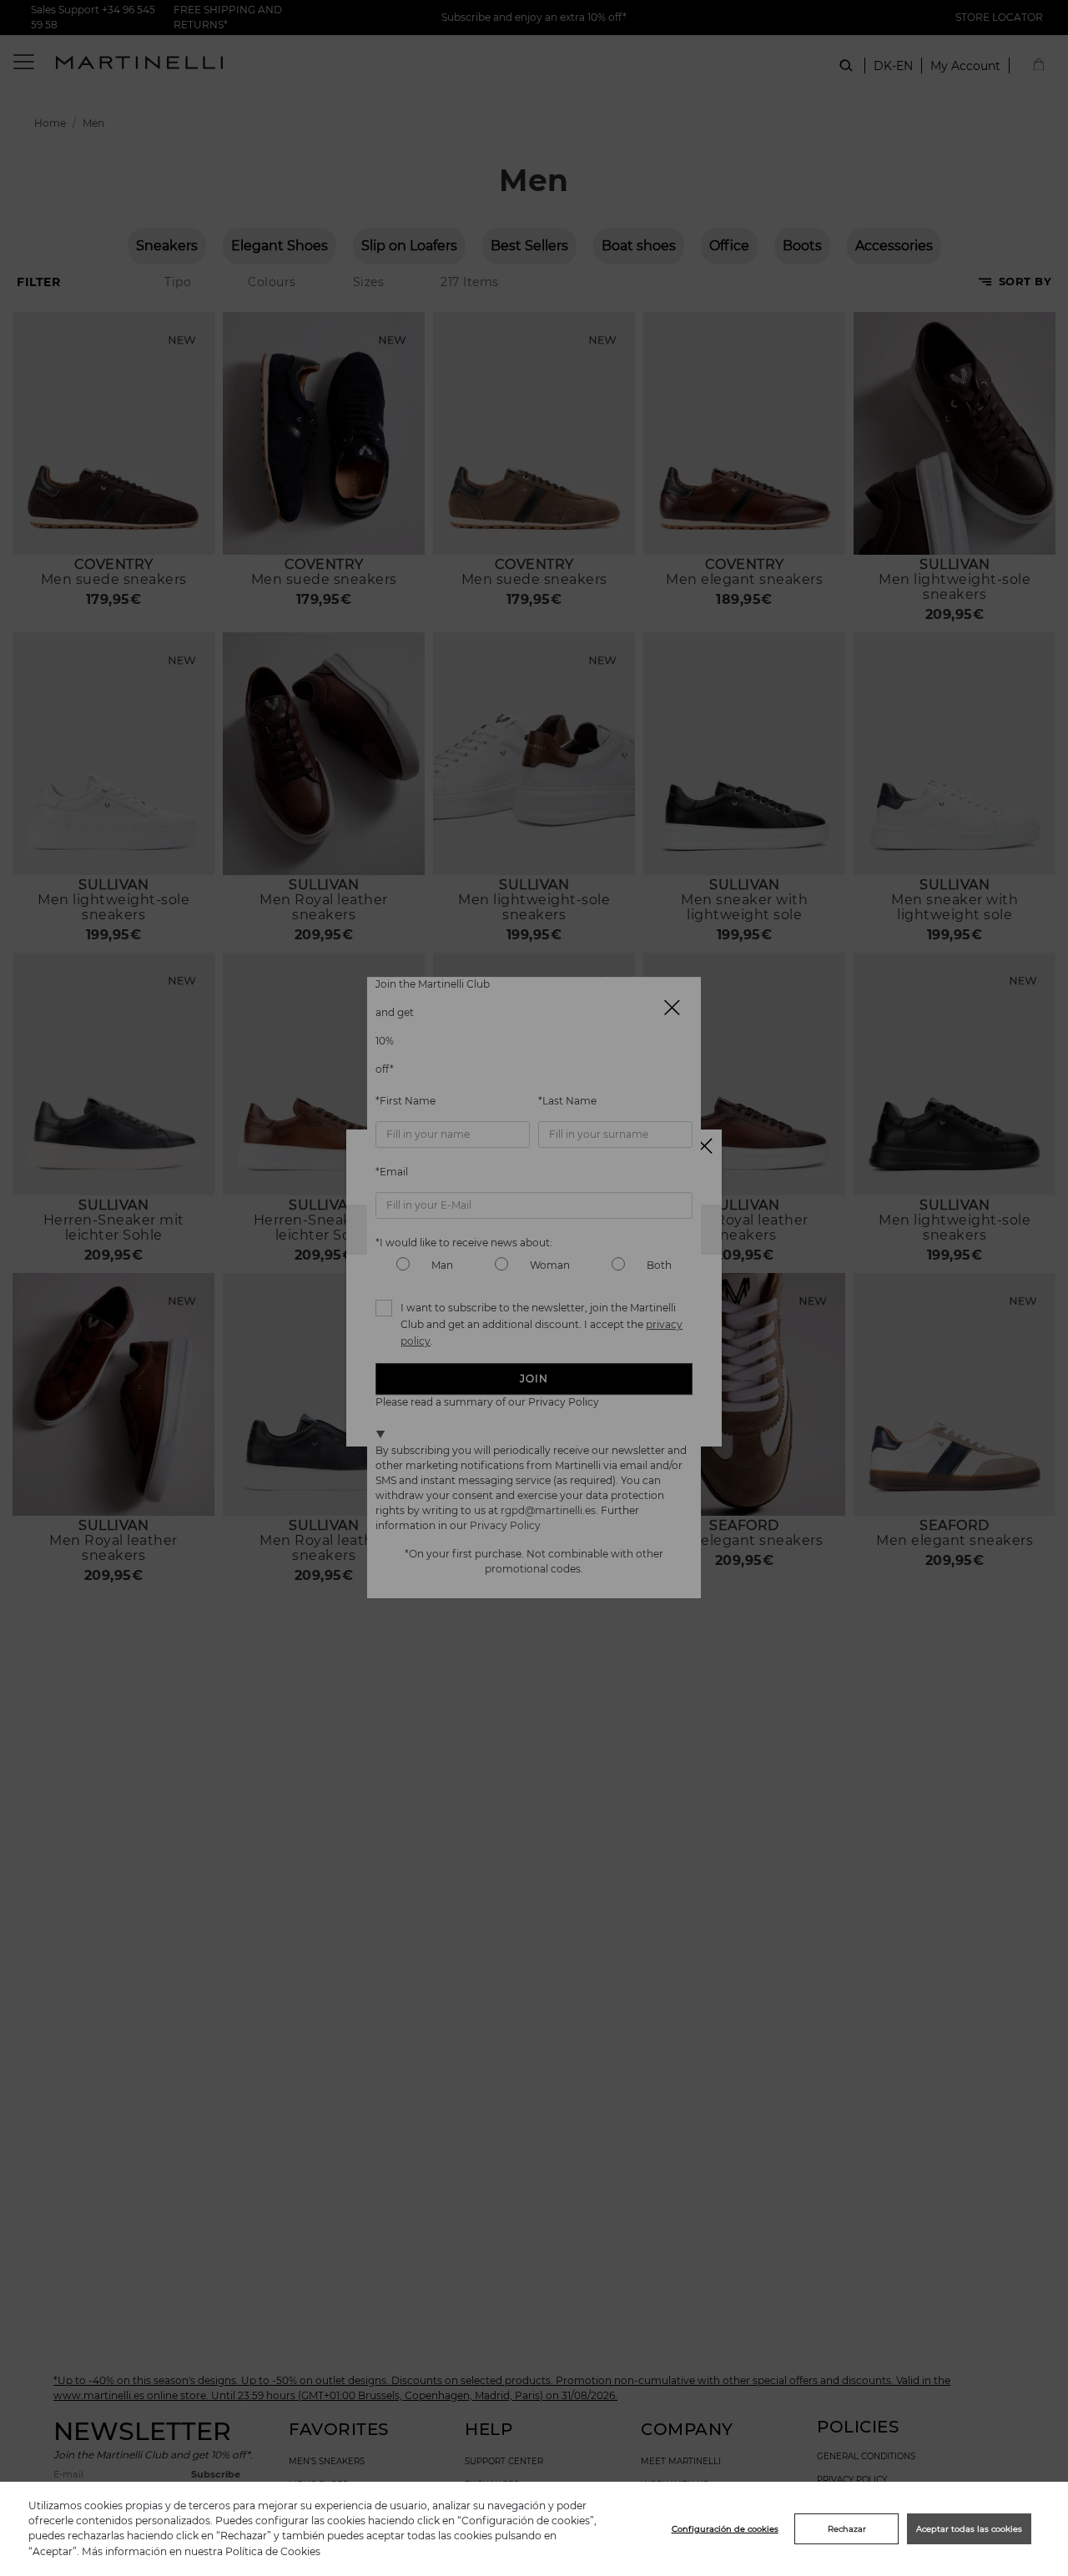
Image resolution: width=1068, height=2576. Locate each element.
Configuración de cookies (725, 2529)
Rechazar (847, 2529)
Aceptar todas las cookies (969, 2529)
